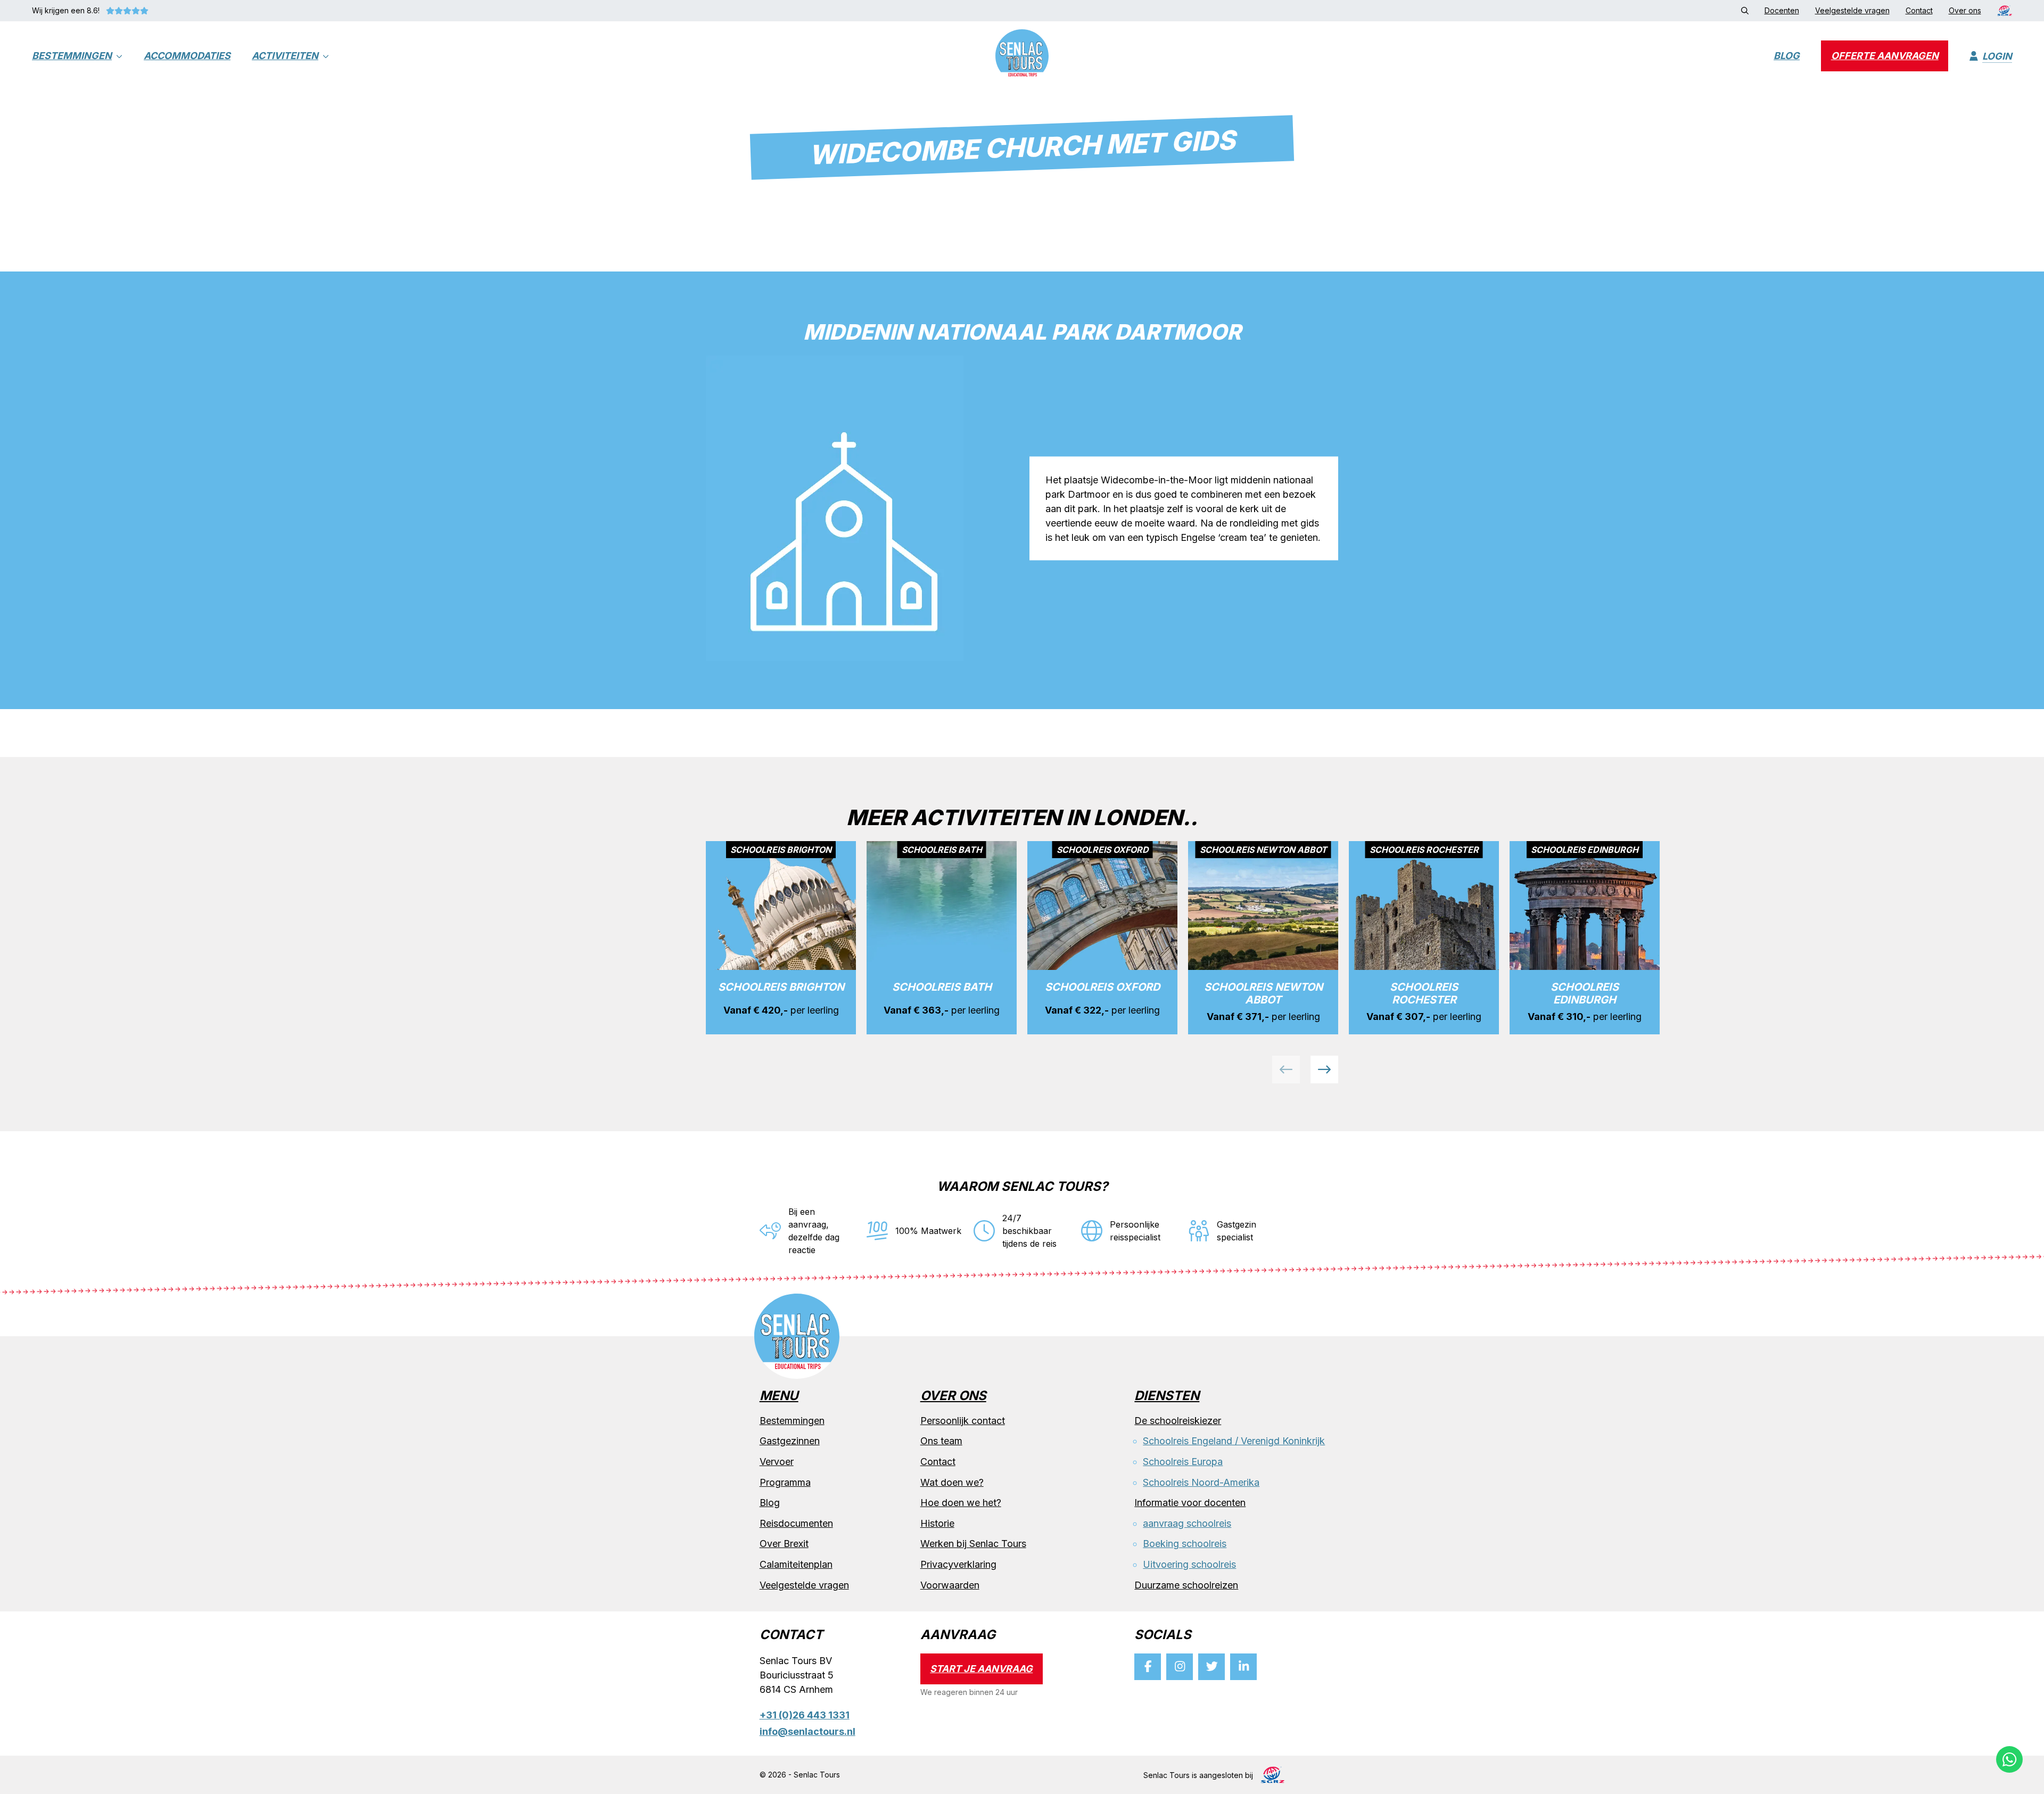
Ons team (941, 1441)
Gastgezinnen (790, 1441)
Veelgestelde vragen (804, 1585)
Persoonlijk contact (963, 1421)
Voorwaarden (950, 1585)
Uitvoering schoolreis (1189, 1564)
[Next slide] (1324, 1069)
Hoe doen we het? (961, 1503)
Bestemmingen (72, 56)
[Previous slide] (1286, 1069)
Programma (785, 1482)
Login (1997, 56)
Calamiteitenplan (796, 1564)
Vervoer (777, 1462)
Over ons (953, 1396)
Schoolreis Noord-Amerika (1201, 1482)
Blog (1787, 56)
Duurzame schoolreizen (1186, 1585)
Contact (938, 1462)
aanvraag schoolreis (1187, 1523)
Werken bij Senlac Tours (973, 1544)
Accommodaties (187, 56)
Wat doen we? (952, 1482)
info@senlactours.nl (807, 1731)
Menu (779, 1396)
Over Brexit (784, 1544)
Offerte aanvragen (1885, 56)
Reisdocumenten (796, 1523)
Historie (937, 1523)
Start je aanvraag (981, 1669)
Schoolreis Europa (1183, 1462)
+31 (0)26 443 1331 (805, 1715)
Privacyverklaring (958, 1564)
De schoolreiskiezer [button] (1178, 1421)
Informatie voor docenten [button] (1190, 1503)
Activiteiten (285, 56)
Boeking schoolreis (1185, 1544)
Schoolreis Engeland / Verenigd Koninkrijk (1234, 1441)
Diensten (1167, 1396)
